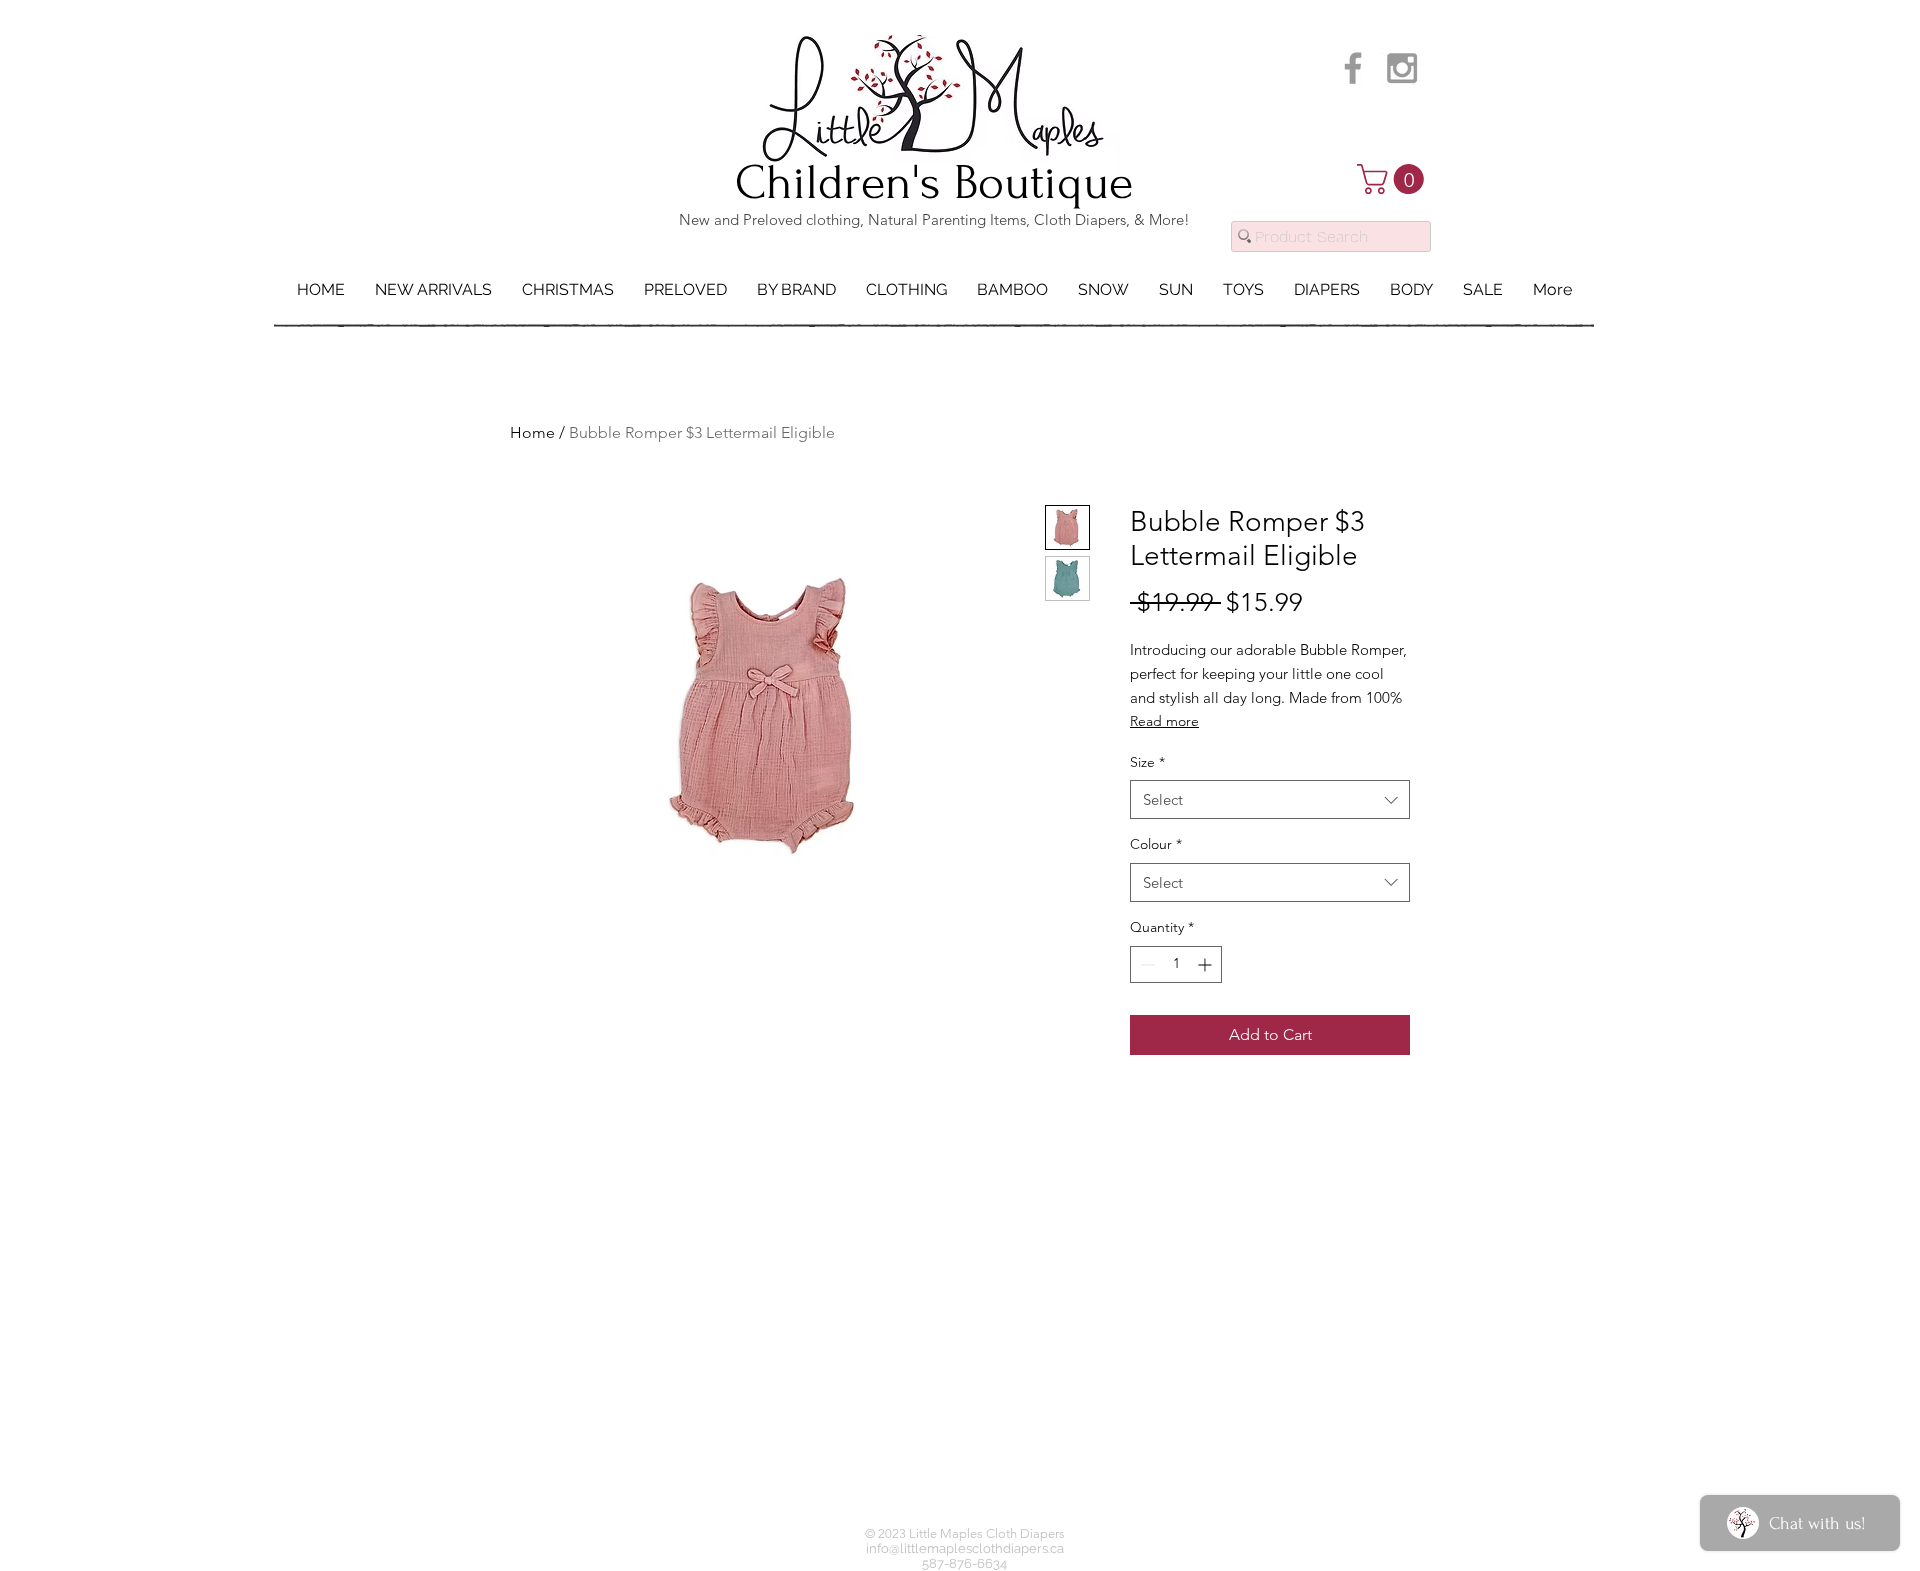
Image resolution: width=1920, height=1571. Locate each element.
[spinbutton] (1176, 964)
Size (1147, 762)
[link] (1394, 179)
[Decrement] (1145, 964)
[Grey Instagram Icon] (1402, 68)
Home (532, 432)
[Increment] (1206, 964)
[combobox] (1270, 799)
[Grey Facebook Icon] (1353, 68)
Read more (1164, 721)
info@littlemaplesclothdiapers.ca (965, 1548)
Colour (1156, 844)
